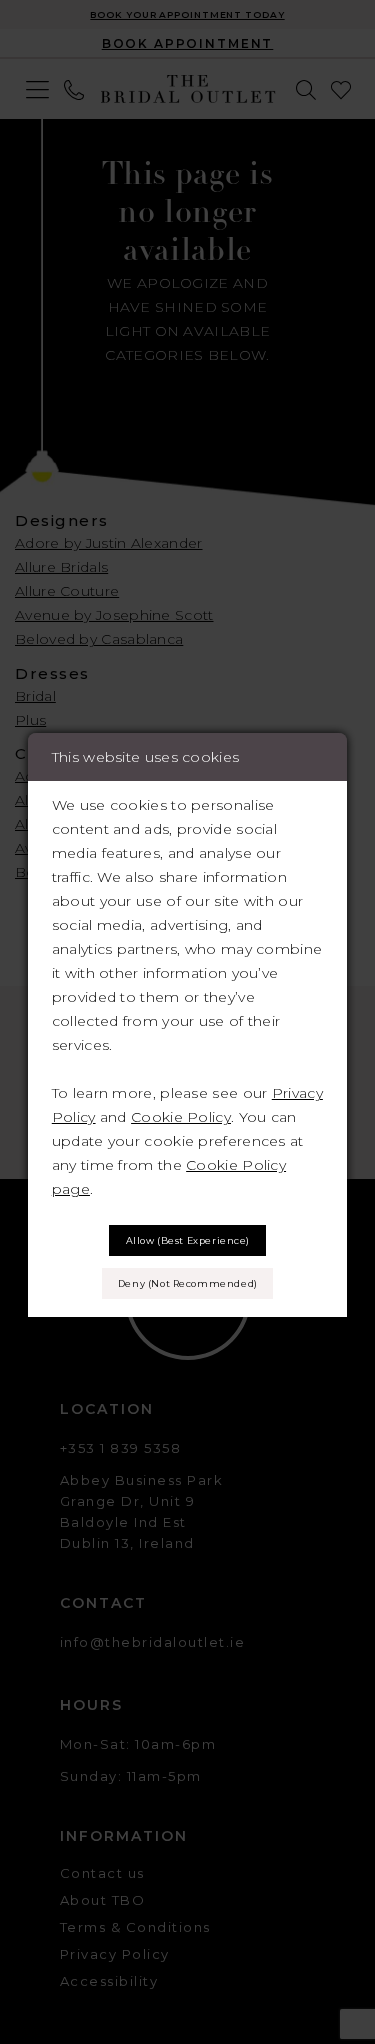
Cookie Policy (181, 1117)
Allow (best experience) (188, 1240)
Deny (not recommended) (188, 1283)
